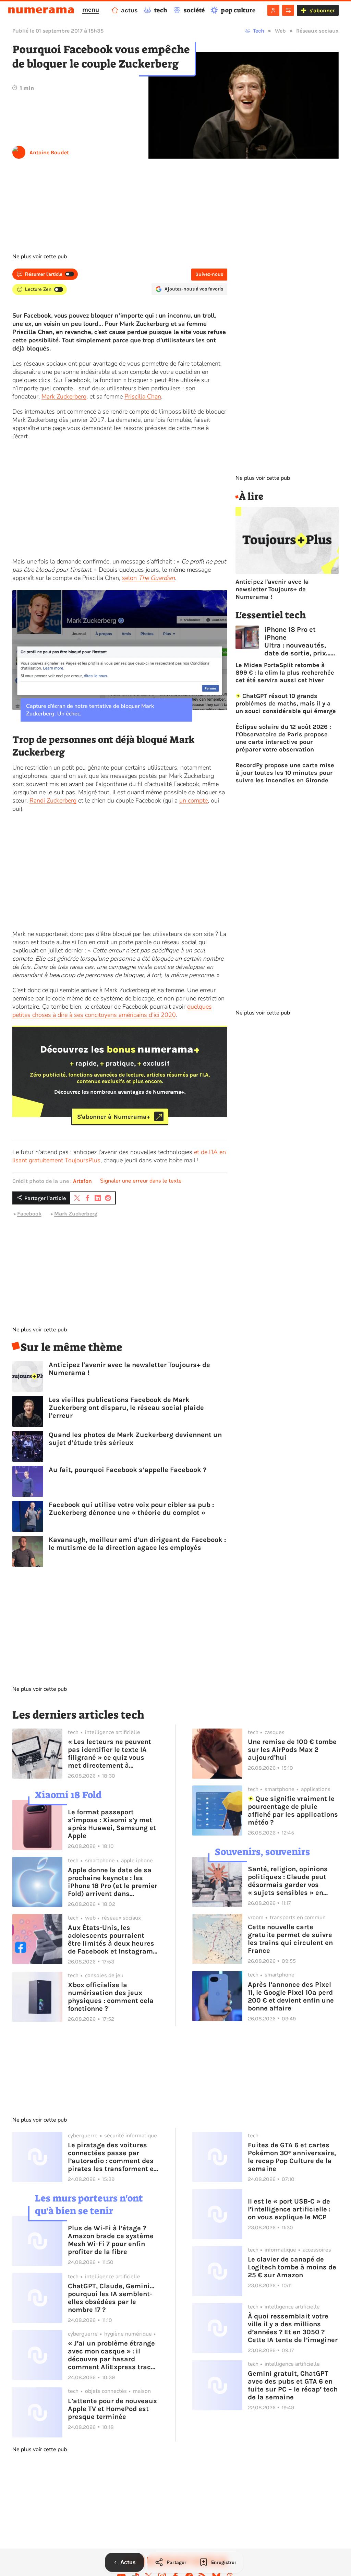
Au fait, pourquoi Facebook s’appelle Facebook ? (128, 1470)
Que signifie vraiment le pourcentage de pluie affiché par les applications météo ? (293, 1811)
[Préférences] (288, 10)
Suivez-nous (209, 274)
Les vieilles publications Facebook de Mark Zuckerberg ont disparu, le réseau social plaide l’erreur (126, 1408)
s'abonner (322, 10)
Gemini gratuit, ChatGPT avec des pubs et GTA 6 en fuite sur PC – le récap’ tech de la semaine (293, 2385)
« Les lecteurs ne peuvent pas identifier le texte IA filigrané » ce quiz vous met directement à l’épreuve (110, 1754)
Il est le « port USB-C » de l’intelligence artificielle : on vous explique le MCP (289, 2209)
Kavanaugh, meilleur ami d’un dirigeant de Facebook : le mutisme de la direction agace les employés (137, 1544)
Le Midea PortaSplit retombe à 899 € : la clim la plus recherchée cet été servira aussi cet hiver (285, 673)
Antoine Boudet (49, 152)
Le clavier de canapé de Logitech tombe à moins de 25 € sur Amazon (292, 2267)
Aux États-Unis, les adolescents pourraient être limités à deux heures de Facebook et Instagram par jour (111, 1939)
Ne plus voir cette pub (40, 257)
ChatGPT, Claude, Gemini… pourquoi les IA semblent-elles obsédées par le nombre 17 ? (111, 2298)
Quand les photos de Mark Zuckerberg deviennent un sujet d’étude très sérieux (135, 1439)
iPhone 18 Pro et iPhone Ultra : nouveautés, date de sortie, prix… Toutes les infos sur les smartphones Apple (297, 641)
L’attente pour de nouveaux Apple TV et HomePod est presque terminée (112, 2409)
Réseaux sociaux (317, 31)
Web (280, 31)
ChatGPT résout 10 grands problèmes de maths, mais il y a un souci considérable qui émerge (286, 703)
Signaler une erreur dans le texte (141, 1181)
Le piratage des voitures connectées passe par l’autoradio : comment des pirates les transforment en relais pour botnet (113, 2157)
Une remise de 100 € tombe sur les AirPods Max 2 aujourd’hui (292, 1750)
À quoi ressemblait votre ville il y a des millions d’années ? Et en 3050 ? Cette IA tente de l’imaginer (293, 2328)
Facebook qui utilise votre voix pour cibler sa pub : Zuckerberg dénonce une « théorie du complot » (131, 1509)
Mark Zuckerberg (64, 396)
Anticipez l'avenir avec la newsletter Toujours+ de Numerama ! (129, 1369)
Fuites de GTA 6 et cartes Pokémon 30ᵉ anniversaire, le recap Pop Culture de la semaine (292, 2157)
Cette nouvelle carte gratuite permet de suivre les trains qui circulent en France (290, 1939)
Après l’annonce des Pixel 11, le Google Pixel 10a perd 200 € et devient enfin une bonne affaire (291, 1996)
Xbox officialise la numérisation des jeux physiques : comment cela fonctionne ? (111, 1997)
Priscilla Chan (143, 396)
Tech (259, 31)
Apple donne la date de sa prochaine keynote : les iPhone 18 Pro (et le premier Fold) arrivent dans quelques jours (113, 1882)
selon (148, 578)
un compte (193, 800)
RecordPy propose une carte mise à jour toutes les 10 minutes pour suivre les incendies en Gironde (285, 773)
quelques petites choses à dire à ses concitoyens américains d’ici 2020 (112, 1011)
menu (91, 10)
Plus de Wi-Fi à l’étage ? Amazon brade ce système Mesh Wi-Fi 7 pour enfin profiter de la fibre (111, 2240)
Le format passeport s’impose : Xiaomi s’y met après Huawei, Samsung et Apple (112, 1824)
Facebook (29, 1214)
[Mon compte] (273, 10)
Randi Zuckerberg (53, 800)
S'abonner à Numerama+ (114, 1116)
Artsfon (82, 1181)
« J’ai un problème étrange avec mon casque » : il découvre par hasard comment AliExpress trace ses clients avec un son (111, 2355)
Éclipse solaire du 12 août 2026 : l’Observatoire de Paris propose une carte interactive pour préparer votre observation (283, 738)
